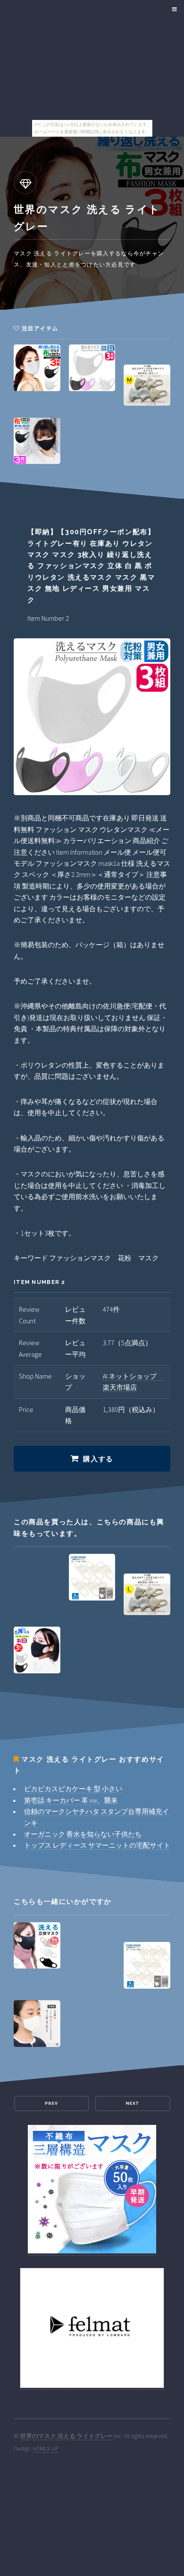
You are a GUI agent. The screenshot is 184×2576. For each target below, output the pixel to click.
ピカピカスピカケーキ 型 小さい (73, 1789)
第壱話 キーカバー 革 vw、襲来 (71, 1800)
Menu (173, 9)
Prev (51, 2103)
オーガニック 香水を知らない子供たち (83, 1834)
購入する (98, 1459)
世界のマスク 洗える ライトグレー (66, 2436)
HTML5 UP (46, 2448)
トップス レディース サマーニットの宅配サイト (97, 1845)
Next (133, 2103)
